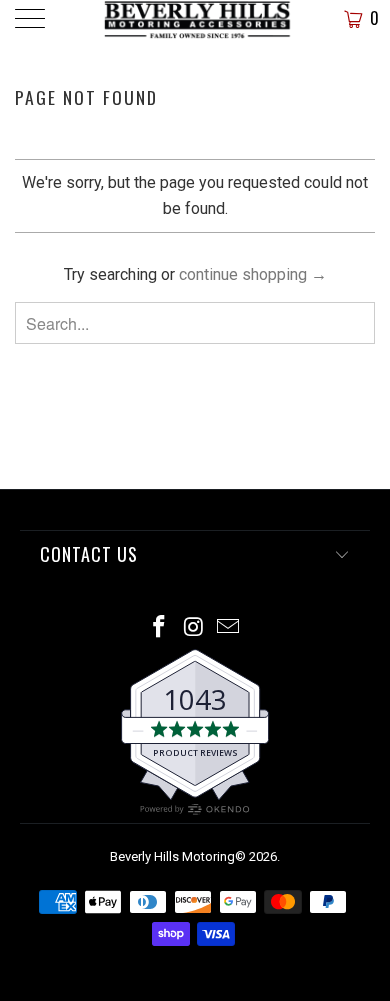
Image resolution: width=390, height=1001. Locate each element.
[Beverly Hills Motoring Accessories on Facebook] (159, 628)
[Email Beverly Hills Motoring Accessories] (229, 628)
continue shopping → (253, 274)
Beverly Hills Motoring (172, 856)
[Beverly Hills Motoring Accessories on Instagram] (194, 628)
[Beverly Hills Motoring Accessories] (195, 20)
